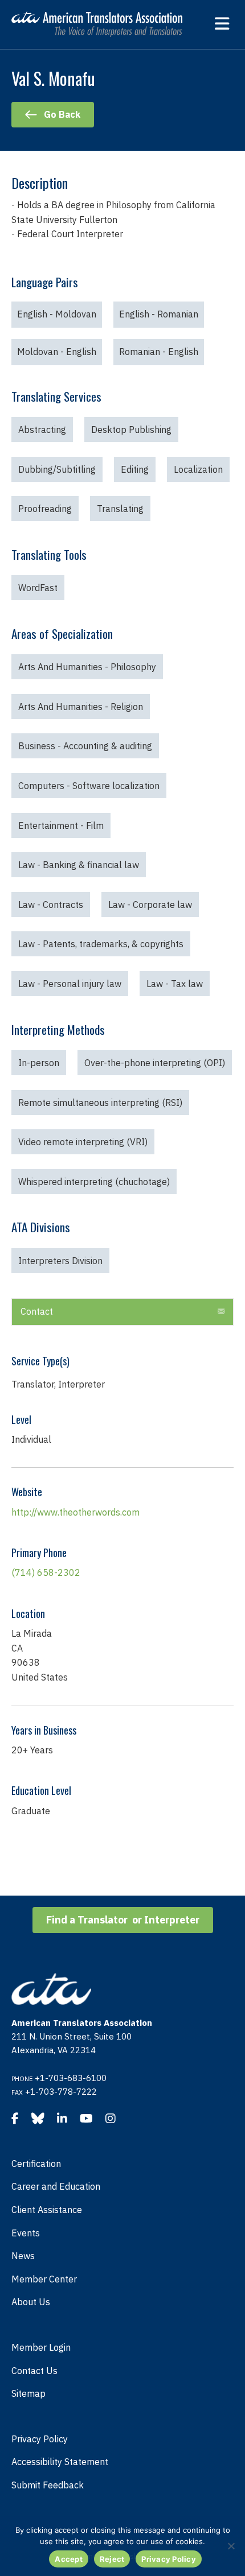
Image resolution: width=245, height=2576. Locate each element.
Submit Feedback (48, 2485)
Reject (112, 2559)
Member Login (41, 2347)
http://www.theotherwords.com (75, 1512)
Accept (69, 2559)
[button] (221, 1312)
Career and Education (56, 2186)
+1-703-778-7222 (61, 2092)
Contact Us (34, 2371)
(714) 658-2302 (46, 1572)
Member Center (44, 2279)
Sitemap (28, 2393)
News (23, 2256)
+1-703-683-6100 (71, 2078)
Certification (36, 2164)
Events (26, 2233)
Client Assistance (47, 2210)
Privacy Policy (40, 2439)
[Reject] (231, 2546)
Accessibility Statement (60, 2462)
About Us (31, 2302)
